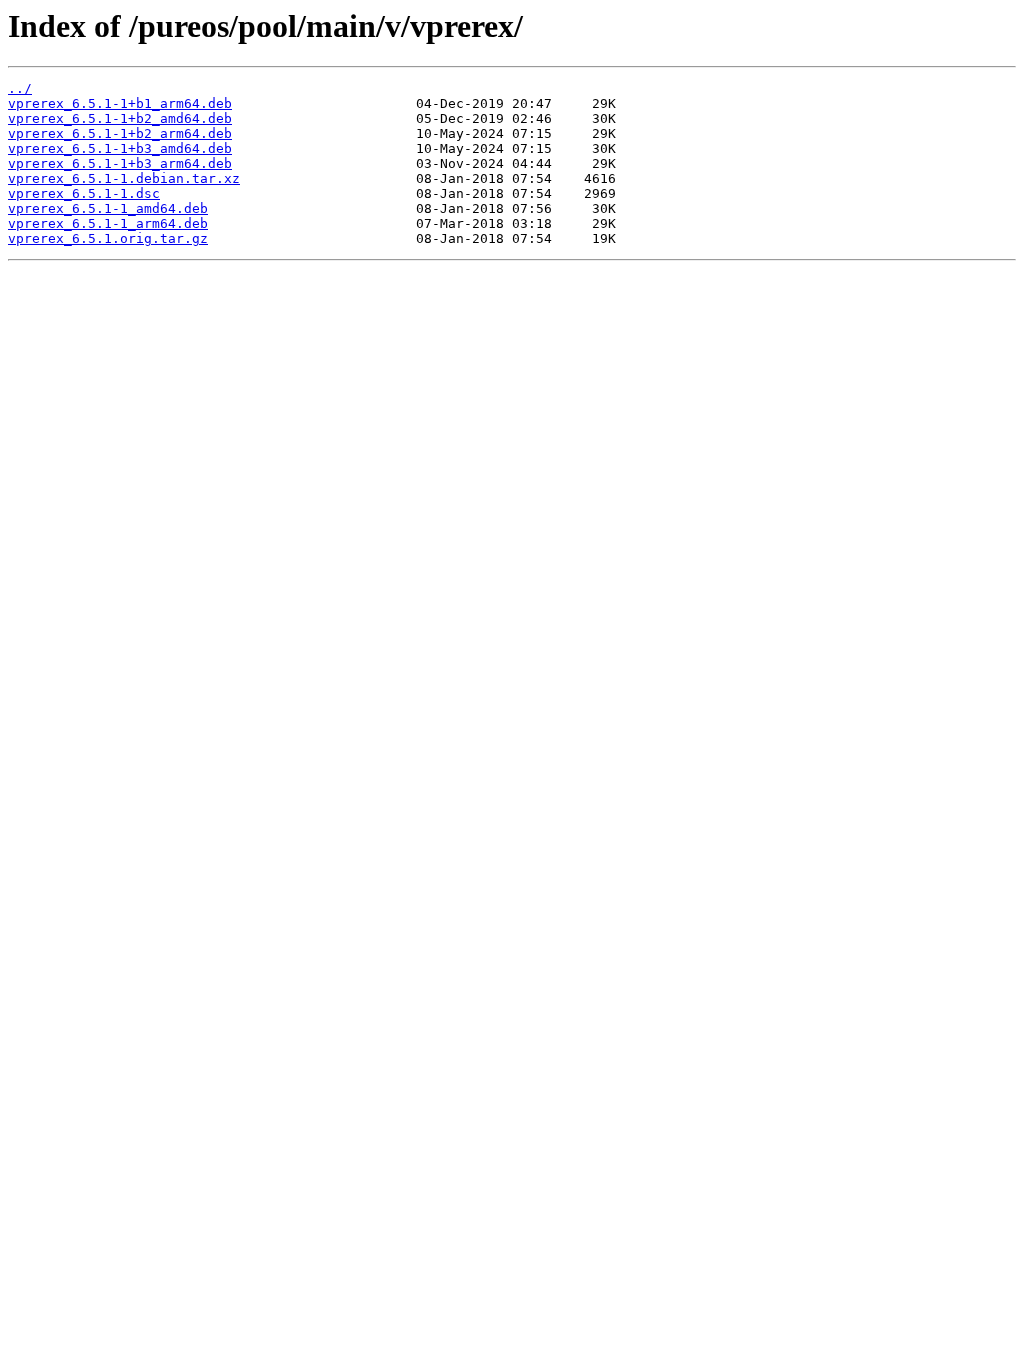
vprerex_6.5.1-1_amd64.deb (108, 208)
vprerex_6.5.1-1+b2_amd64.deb (120, 118)
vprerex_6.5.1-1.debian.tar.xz (124, 178)
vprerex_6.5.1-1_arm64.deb (108, 223)
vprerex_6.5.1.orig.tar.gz (108, 238)
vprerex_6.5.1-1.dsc (84, 193)
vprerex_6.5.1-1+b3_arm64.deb (120, 163)
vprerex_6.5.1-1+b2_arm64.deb (120, 133)
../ (20, 88)
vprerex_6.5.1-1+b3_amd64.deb (120, 148)
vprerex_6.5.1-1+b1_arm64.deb (120, 103)
